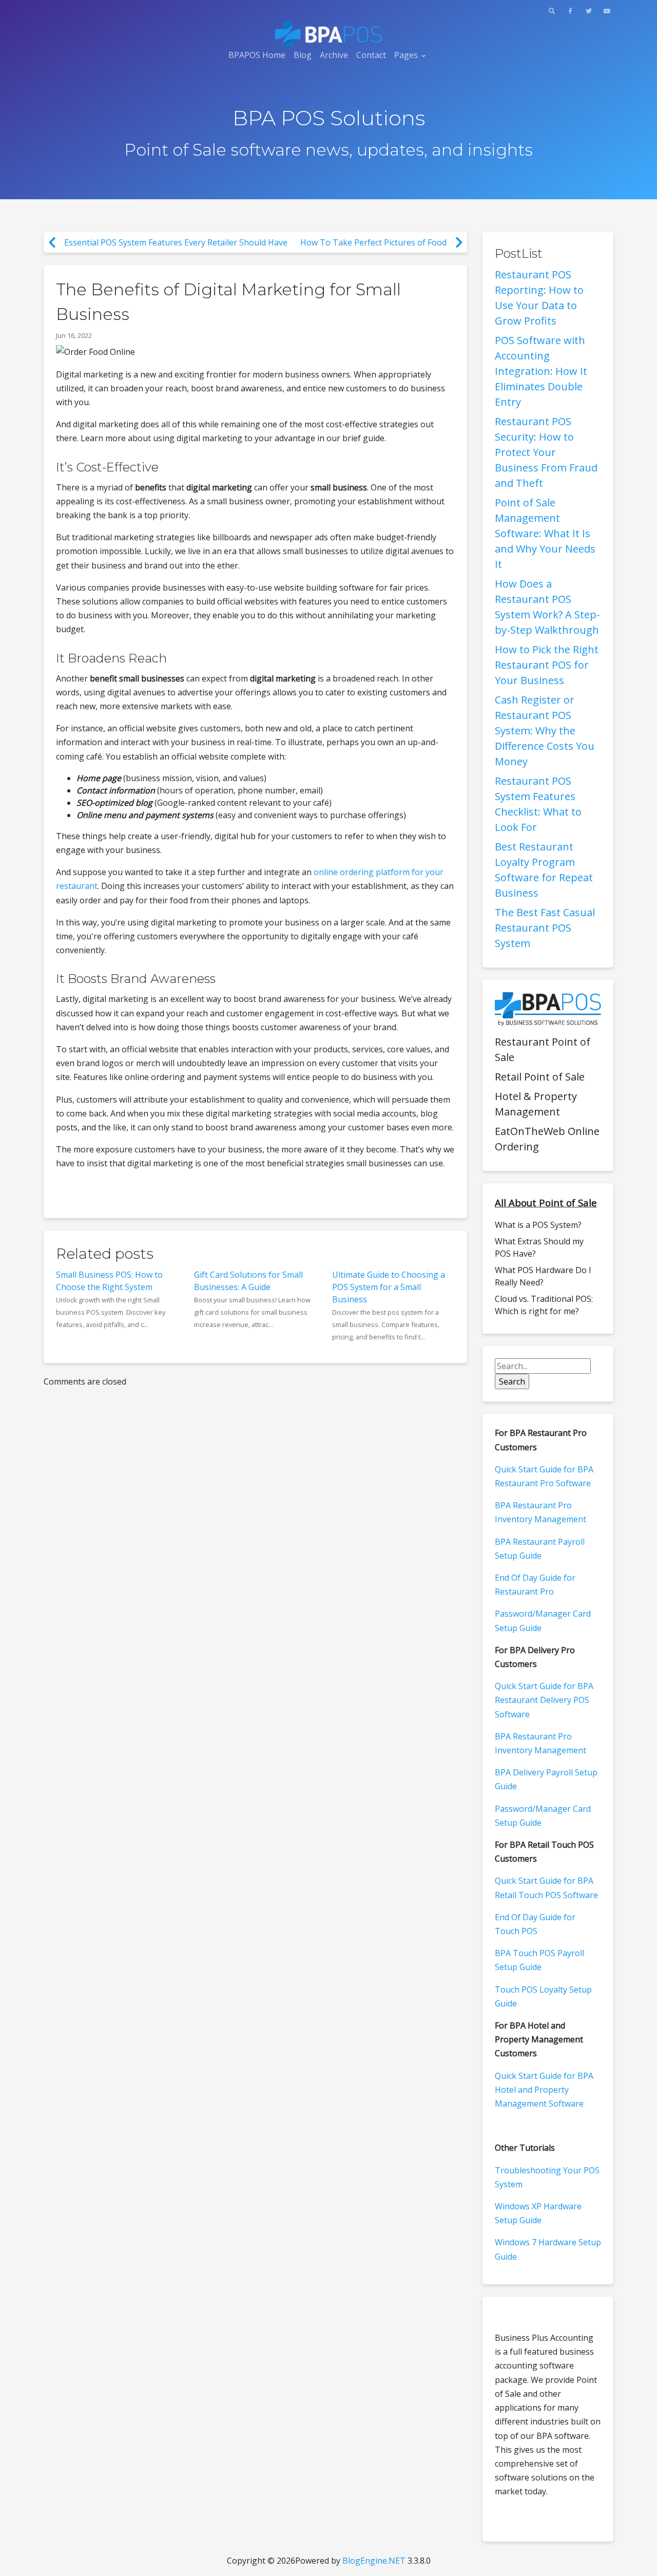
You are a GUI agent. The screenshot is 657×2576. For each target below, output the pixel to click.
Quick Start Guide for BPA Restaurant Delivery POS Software (544, 1700)
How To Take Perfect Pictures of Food (373, 242)
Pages (406, 55)
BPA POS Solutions (329, 118)
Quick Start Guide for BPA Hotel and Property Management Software (544, 2090)
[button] (552, 11)
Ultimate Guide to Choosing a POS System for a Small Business (389, 1287)
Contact (371, 55)
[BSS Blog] (328, 34)
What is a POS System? (538, 1225)
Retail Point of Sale (540, 1077)
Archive (334, 55)
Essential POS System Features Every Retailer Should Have (176, 242)
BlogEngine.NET (374, 2561)
